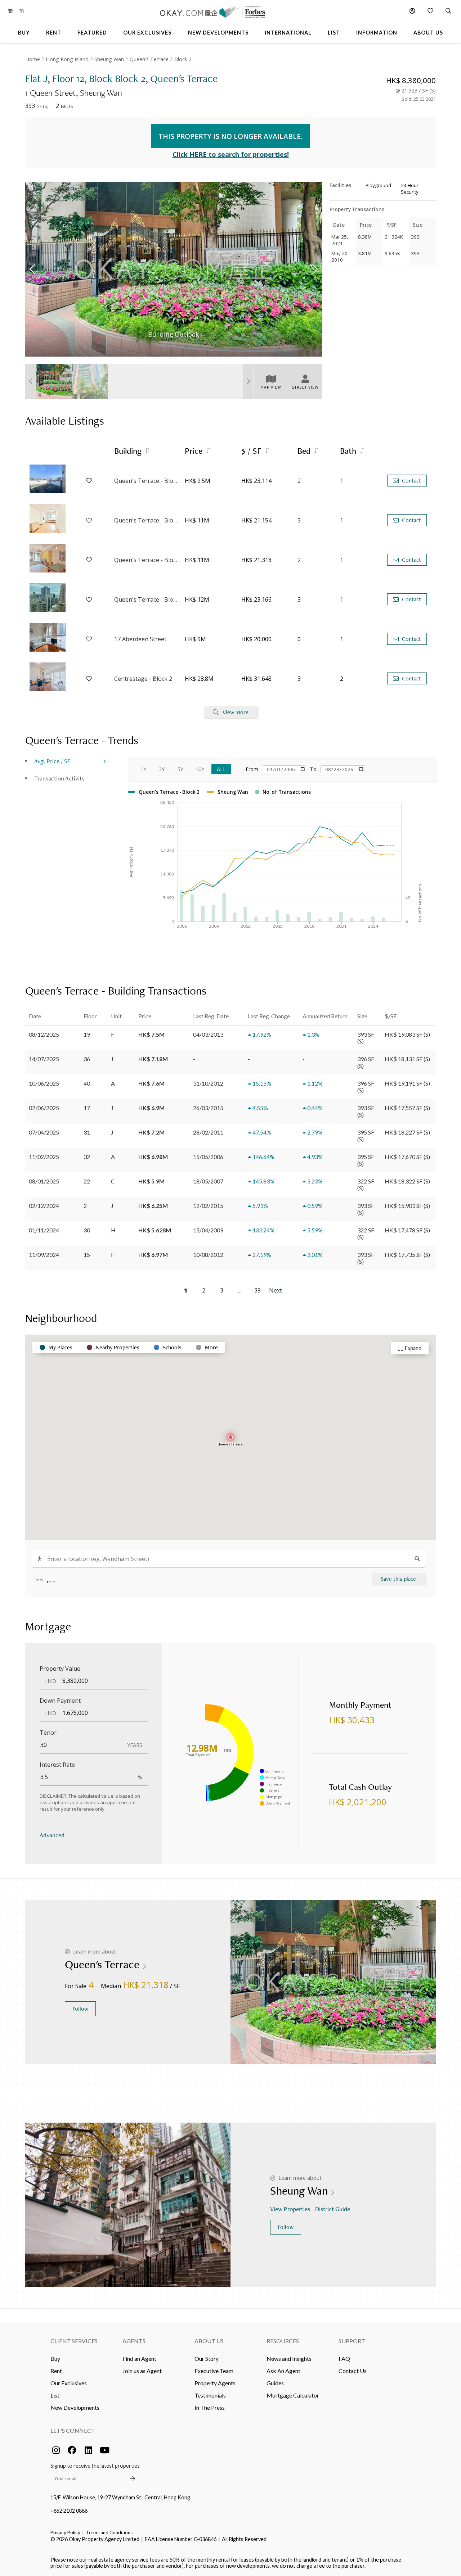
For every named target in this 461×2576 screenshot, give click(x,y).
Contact (411, 481)
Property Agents (215, 2383)
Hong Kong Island (67, 59)
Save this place (398, 1579)
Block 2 (183, 59)
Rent (56, 2371)
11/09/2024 (44, 1255)
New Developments (75, 2407)
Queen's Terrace (149, 59)
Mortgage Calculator (293, 2395)
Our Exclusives (69, 2383)
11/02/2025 (44, 1157)
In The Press (210, 2407)
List (55, 2395)
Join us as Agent (142, 2371)
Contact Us (353, 2371)
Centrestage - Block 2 (143, 679)
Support (352, 2341)
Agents (134, 2341)
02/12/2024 (44, 1206)
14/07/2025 (44, 1059)
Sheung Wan (109, 59)
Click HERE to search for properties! (231, 154)
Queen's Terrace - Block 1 (146, 481)
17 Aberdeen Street (140, 639)
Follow (80, 2009)
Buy (55, 2358)
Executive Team (214, 2371)
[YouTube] (104, 2450)
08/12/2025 (44, 1034)
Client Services (74, 2341)
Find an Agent (139, 2358)
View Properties (290, 2209)
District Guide (333, 2209)
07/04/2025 (44, 1132)
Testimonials (210, 2395)
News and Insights (289, 2358)
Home (33, 59)
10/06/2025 (44, 1083)
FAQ (344, 2358)
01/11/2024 (44, 1230)
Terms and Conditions (109, 2532)
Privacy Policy (65, 2532)
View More (236, 712)
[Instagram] (56, 2450)
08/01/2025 (44, 1181)
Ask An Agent (283, 2371)
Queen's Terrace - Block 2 (146, 520)
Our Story (207, 2358)
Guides (275, 2383)
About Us (209, 2341)
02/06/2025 (44, 1108)
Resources (283, 2341)
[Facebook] (72, 2450)
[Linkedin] (88, 2450)
